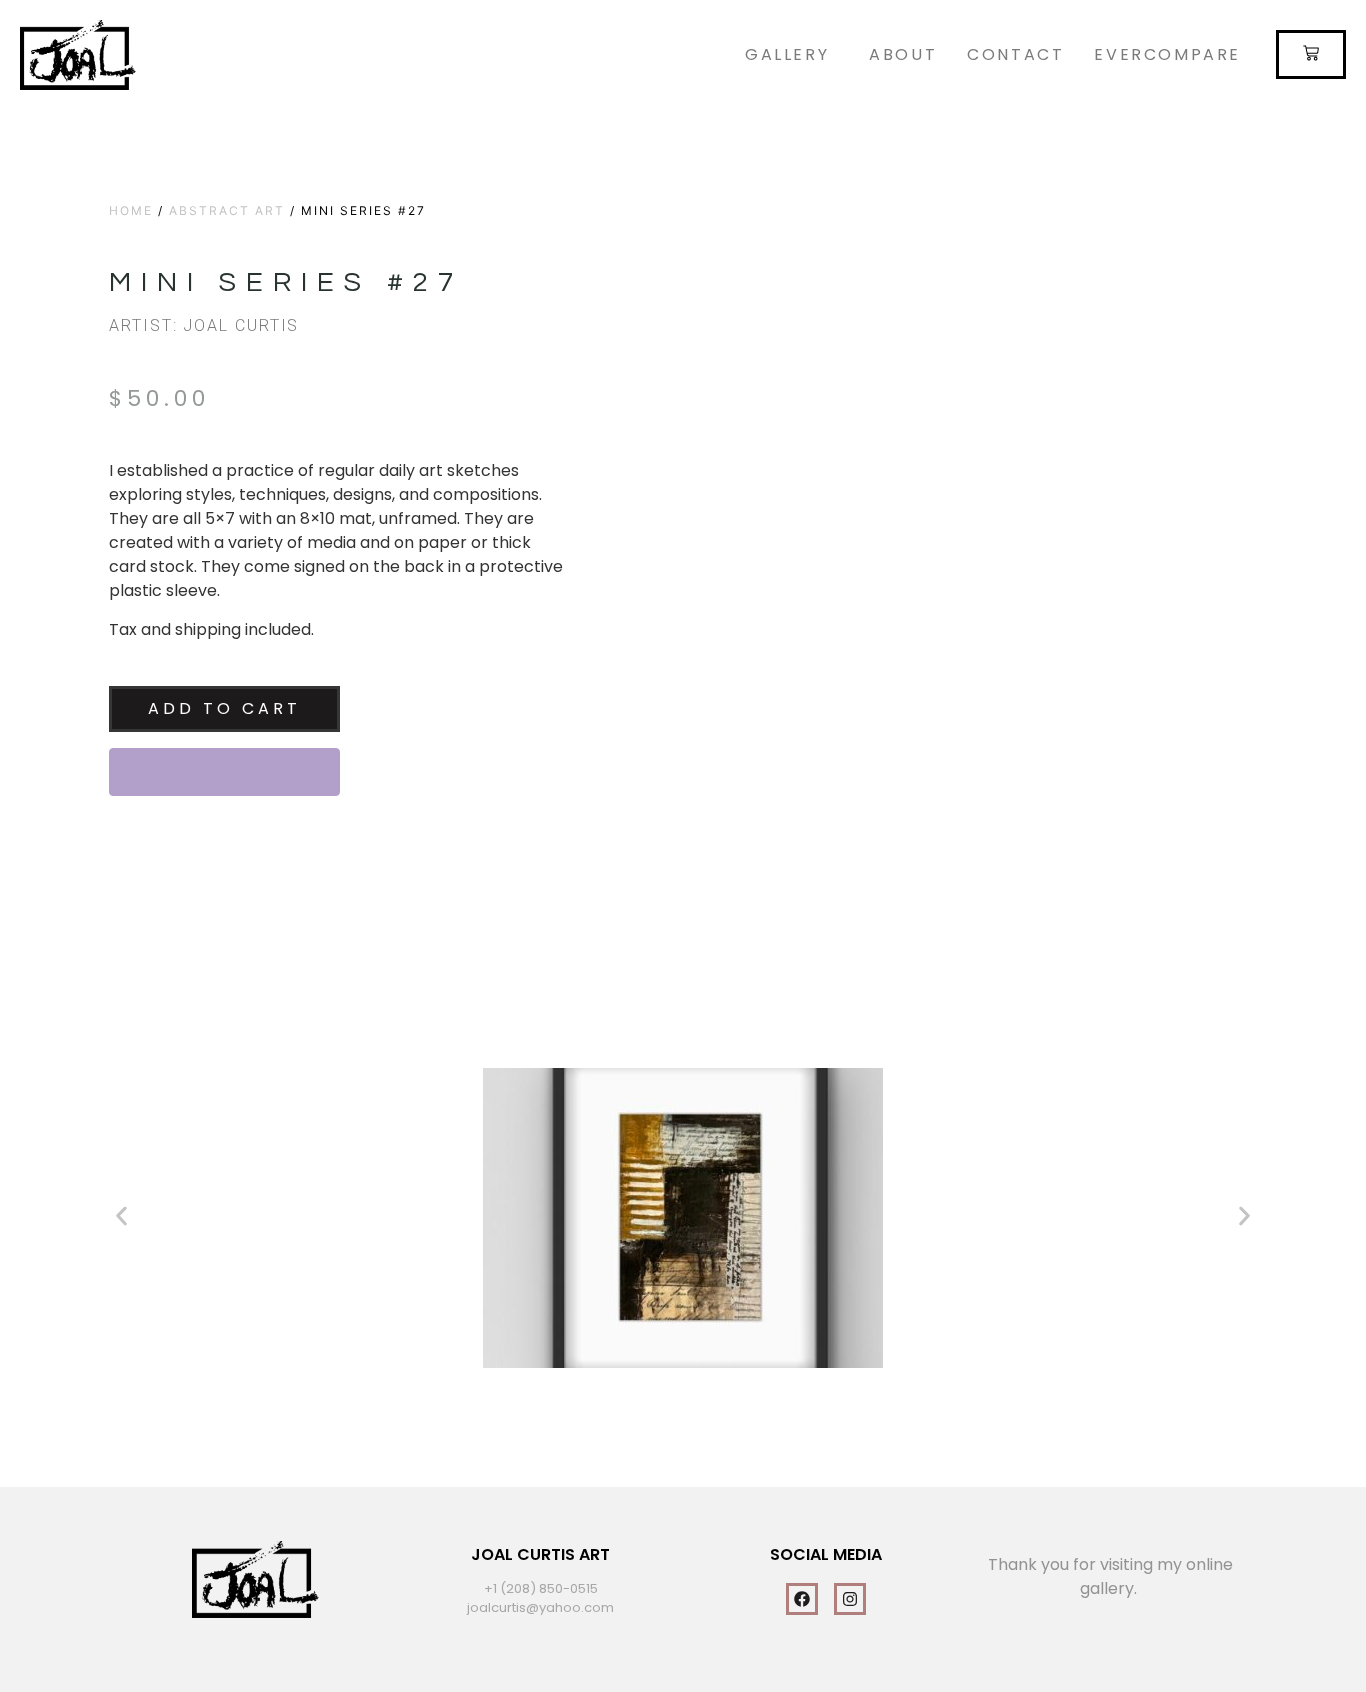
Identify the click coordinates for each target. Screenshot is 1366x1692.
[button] (121, 1216)
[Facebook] (802, 1599)
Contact (1015, 54)
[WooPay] (224, 772)
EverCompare (1167, 54)
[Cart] (1311, 54)
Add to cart (224, 708)
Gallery (787, 54)
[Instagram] (850, 1599)
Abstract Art (227, 210)
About (903, 54)
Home (131, 210)
